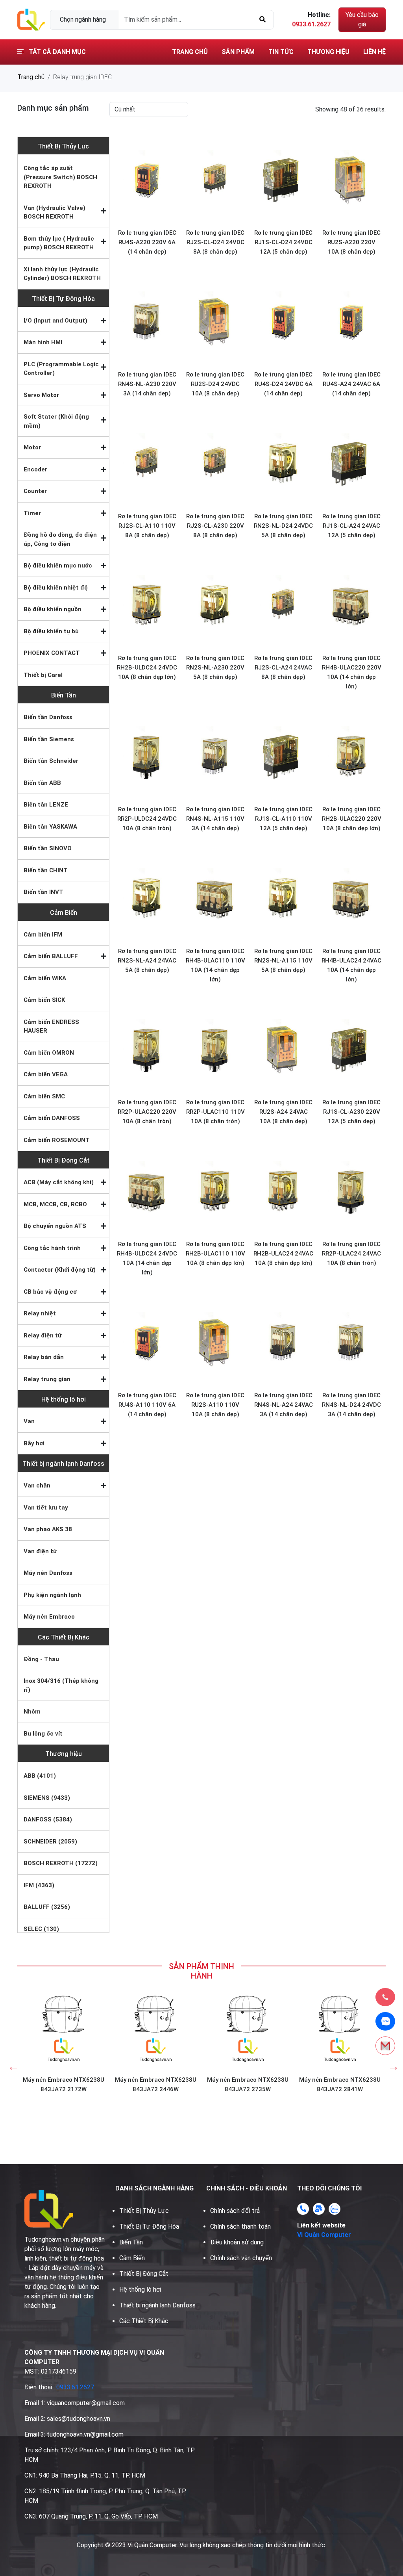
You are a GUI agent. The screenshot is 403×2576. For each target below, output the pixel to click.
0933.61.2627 (75, 2387)
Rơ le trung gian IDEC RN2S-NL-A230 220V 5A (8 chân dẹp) (215, 668)
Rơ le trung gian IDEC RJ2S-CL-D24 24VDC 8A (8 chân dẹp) (215, 242)
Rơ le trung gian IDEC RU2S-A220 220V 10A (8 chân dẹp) (351, 242)
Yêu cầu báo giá (362, 19)
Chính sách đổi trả (235, 2211)
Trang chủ (190, 52)
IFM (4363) (39, 1885)
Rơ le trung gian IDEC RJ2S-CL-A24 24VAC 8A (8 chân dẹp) (283, 668)
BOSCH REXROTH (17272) (61, 1863)
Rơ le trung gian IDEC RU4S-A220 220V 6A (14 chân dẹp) (147, 242)
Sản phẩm (238, 52)
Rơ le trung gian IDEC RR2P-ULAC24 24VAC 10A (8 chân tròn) (351, 1254)
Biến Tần (64, 695)
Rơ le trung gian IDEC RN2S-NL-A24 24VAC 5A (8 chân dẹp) (147, 961)
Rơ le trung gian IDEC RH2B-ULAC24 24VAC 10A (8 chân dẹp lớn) (283, 1254)
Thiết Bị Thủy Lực (63, 146)
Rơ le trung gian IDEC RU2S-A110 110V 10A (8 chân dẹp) (215, 1405)
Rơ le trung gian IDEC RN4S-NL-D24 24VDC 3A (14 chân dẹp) (351, 1405)
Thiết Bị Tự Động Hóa (63, 299)
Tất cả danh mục (56, 52)
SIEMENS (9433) (47, 1798)
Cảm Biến (64, 913)
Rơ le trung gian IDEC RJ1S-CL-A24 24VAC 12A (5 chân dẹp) (351, 526)
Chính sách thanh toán (240, 2226)
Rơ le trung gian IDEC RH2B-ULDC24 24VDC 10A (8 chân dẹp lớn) (147, 668)
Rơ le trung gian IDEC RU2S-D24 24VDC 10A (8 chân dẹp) (215, 384)
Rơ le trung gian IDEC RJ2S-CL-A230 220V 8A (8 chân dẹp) (215, 526)
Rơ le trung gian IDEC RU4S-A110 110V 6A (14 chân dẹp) (147, 1405)
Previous (11, 2064)
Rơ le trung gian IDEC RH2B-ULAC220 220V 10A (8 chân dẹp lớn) (352, 819)
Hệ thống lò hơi (64, 1399)
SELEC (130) (41, 1929)
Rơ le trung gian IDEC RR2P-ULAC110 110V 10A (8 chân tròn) (215, 1112)
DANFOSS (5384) (48, 1819)
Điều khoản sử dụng (237, 2242)
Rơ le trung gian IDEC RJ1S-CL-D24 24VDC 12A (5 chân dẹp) (283, 242)
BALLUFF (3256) (47, 1907)
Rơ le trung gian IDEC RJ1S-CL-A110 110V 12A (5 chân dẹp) (283, 819)
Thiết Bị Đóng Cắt (64, 1160)
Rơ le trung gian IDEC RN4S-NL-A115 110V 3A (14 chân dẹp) (215, 819)
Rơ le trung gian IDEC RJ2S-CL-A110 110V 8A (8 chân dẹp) (147, 526)
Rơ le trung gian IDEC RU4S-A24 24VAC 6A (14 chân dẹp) (351, 384)
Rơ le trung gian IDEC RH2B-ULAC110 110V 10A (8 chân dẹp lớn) (215, 1254)
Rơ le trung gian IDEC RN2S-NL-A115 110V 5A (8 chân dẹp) (283, 961)
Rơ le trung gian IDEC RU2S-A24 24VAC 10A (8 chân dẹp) (283, 1112)
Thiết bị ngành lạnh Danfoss (63, 1464)
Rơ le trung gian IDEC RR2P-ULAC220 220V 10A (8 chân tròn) (147, 1112)
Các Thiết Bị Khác (64, 1637)
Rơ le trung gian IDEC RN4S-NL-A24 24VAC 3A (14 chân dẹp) (284, 1405)
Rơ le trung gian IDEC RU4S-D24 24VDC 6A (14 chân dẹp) (283, 384)
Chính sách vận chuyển (241, 2258)
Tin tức (281, 52)
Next (392, 2064)
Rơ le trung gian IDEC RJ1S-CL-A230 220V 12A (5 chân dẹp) (351, 1112)
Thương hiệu (328, 52)
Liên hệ (374, 52)
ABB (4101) (40, 1776)
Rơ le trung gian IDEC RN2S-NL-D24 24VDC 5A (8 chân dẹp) (283, 526)
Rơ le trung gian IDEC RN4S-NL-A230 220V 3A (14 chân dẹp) (147, 384)
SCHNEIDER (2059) (50, 1842)
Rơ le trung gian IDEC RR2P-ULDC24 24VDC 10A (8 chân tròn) (147, 819)
